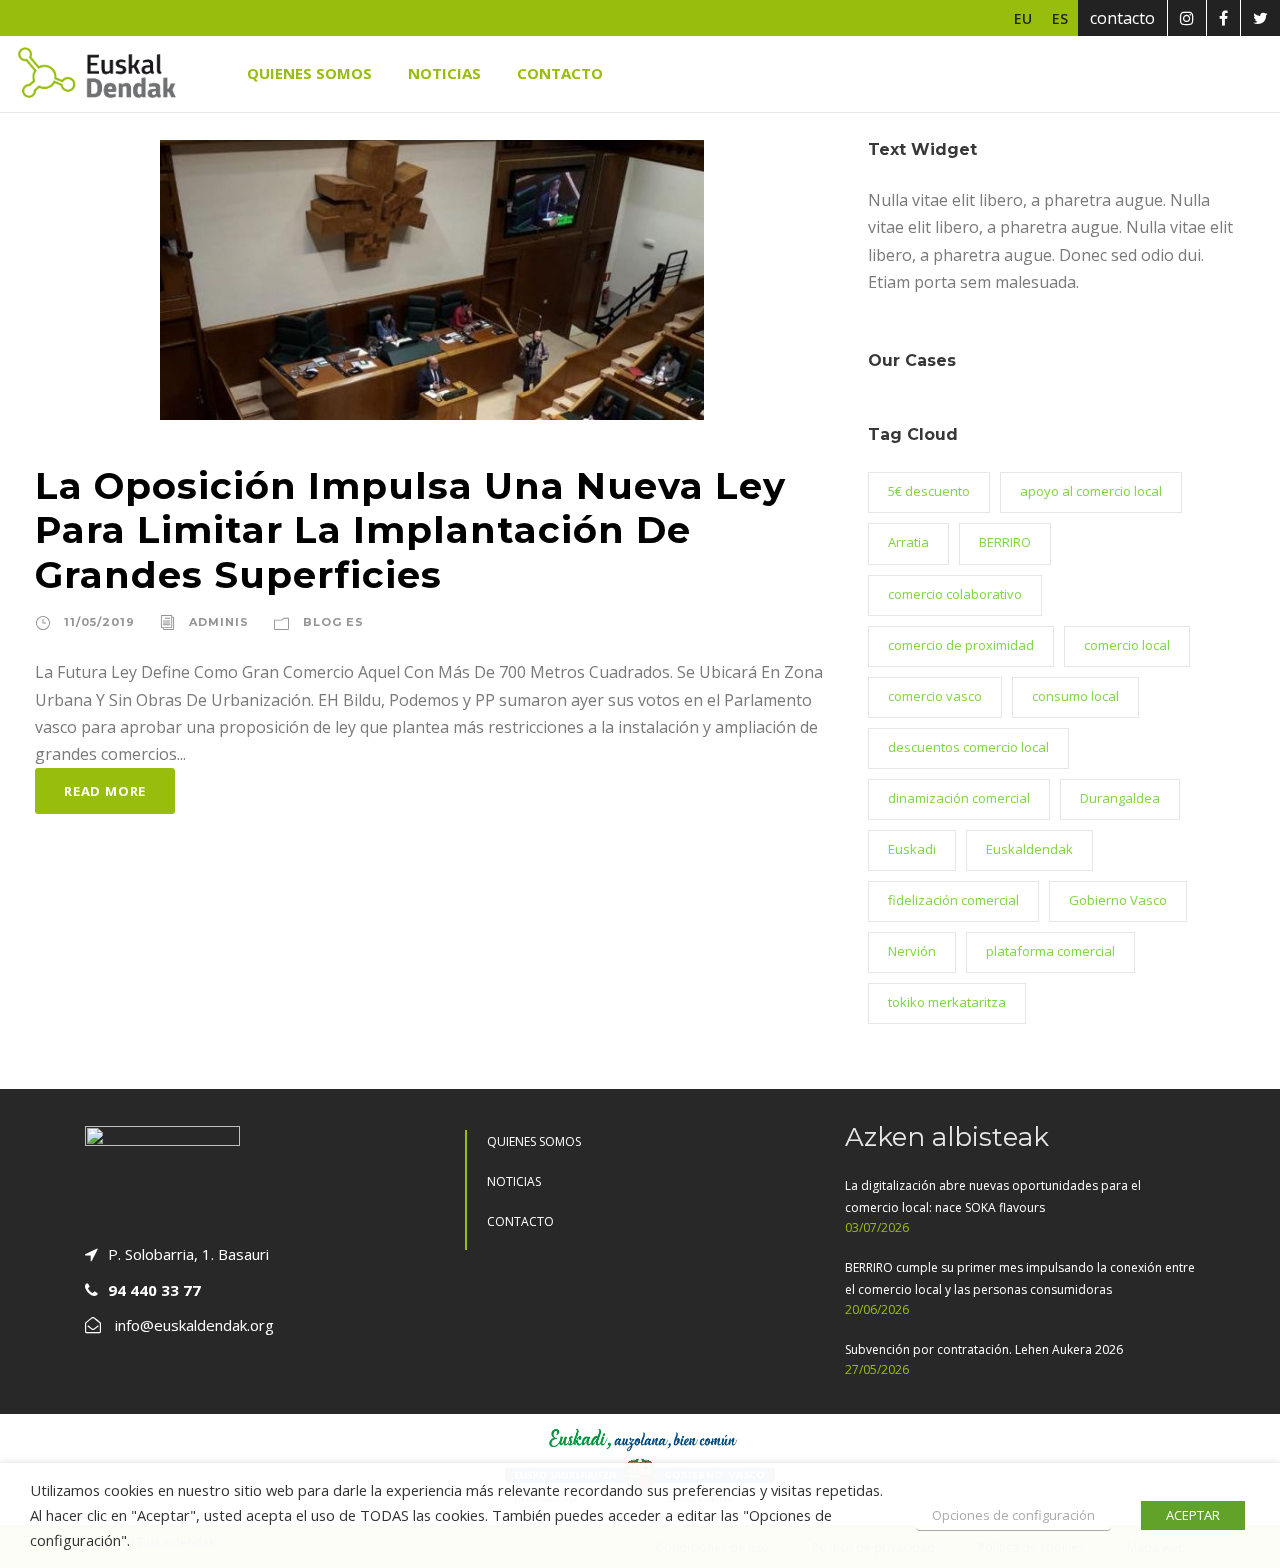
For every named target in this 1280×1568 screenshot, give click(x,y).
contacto (1122, 18)
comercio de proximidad (961, 645)
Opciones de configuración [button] (1013, 1515)
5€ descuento (929, 491)
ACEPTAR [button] (1193, 1515)
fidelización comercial (953, 900)
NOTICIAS (444, 73)
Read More (105, 791)
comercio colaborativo (955, 594)
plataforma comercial (1050, 951)
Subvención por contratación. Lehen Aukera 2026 (984, 1349)
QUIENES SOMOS (309, 73)
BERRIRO (1005, 542)
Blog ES (333, 622)
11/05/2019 (99, 622)
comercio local (1127, 645)
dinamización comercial (959, 798)
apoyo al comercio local (1091, 491)
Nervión (912, 951)
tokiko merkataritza (947, 1002)
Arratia (908, 542)
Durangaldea (1120, 798)
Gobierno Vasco (1118, 900)
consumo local (1075, 696)
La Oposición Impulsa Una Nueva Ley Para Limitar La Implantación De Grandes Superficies (410, 530)
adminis (219, 622)
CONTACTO (560, 73)
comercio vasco (935, 696)
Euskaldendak (1029, 849)
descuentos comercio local (968, 747)
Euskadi (912, 849)
